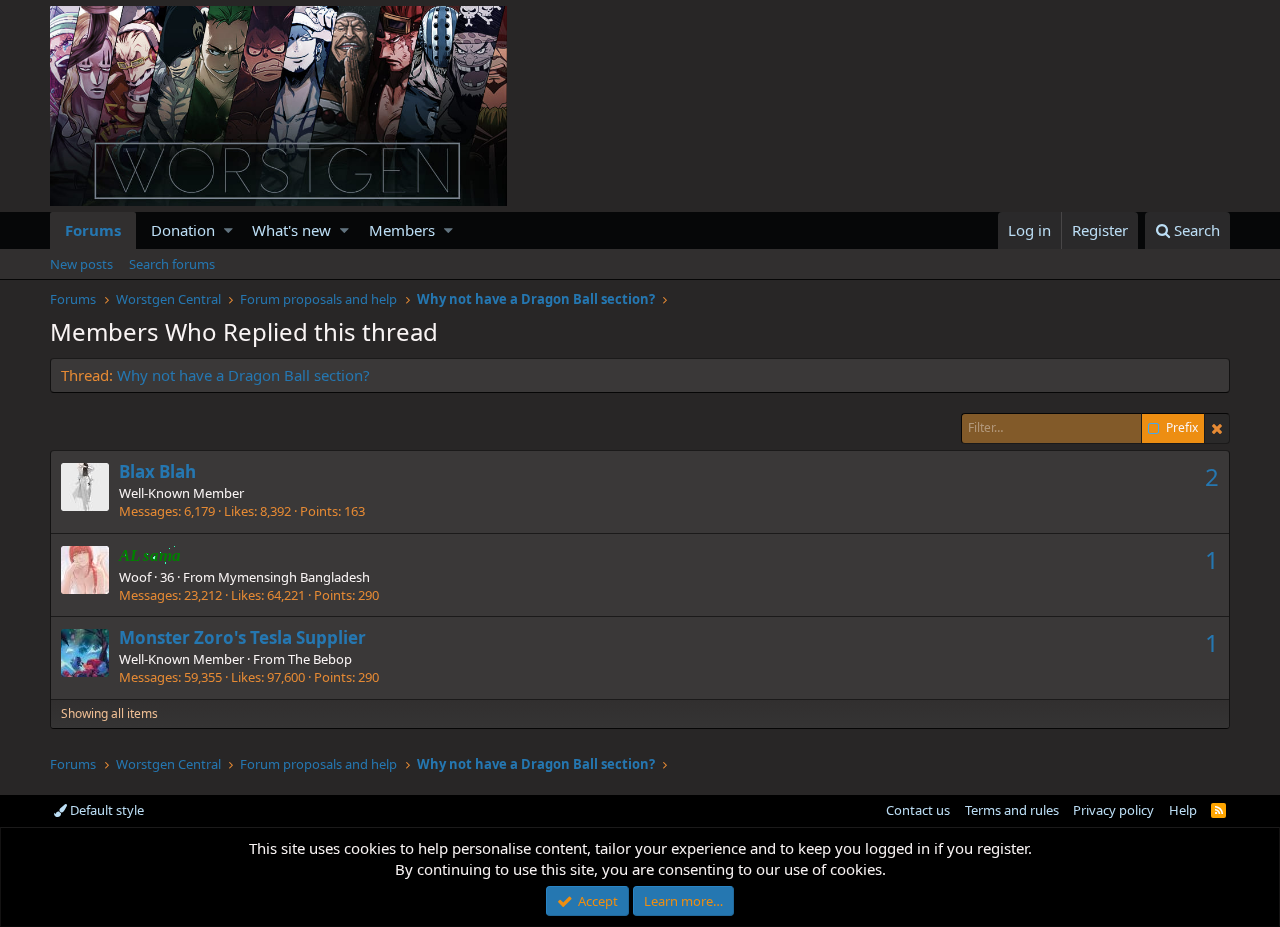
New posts (81, 264)
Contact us (918, 810)
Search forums (172, 264)
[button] (228, 230)
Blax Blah (157, 471)
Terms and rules (1012, 810)
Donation (183, 230)
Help (1183, 810)
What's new (291, 230)
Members (402, 230)
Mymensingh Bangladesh (294, 577)
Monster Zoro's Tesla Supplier (242, 637)
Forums (93, 230)
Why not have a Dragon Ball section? (243, 375)
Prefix (1182, 428)
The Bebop (320, 659)
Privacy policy (1113, 810)
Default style (105, 810)
